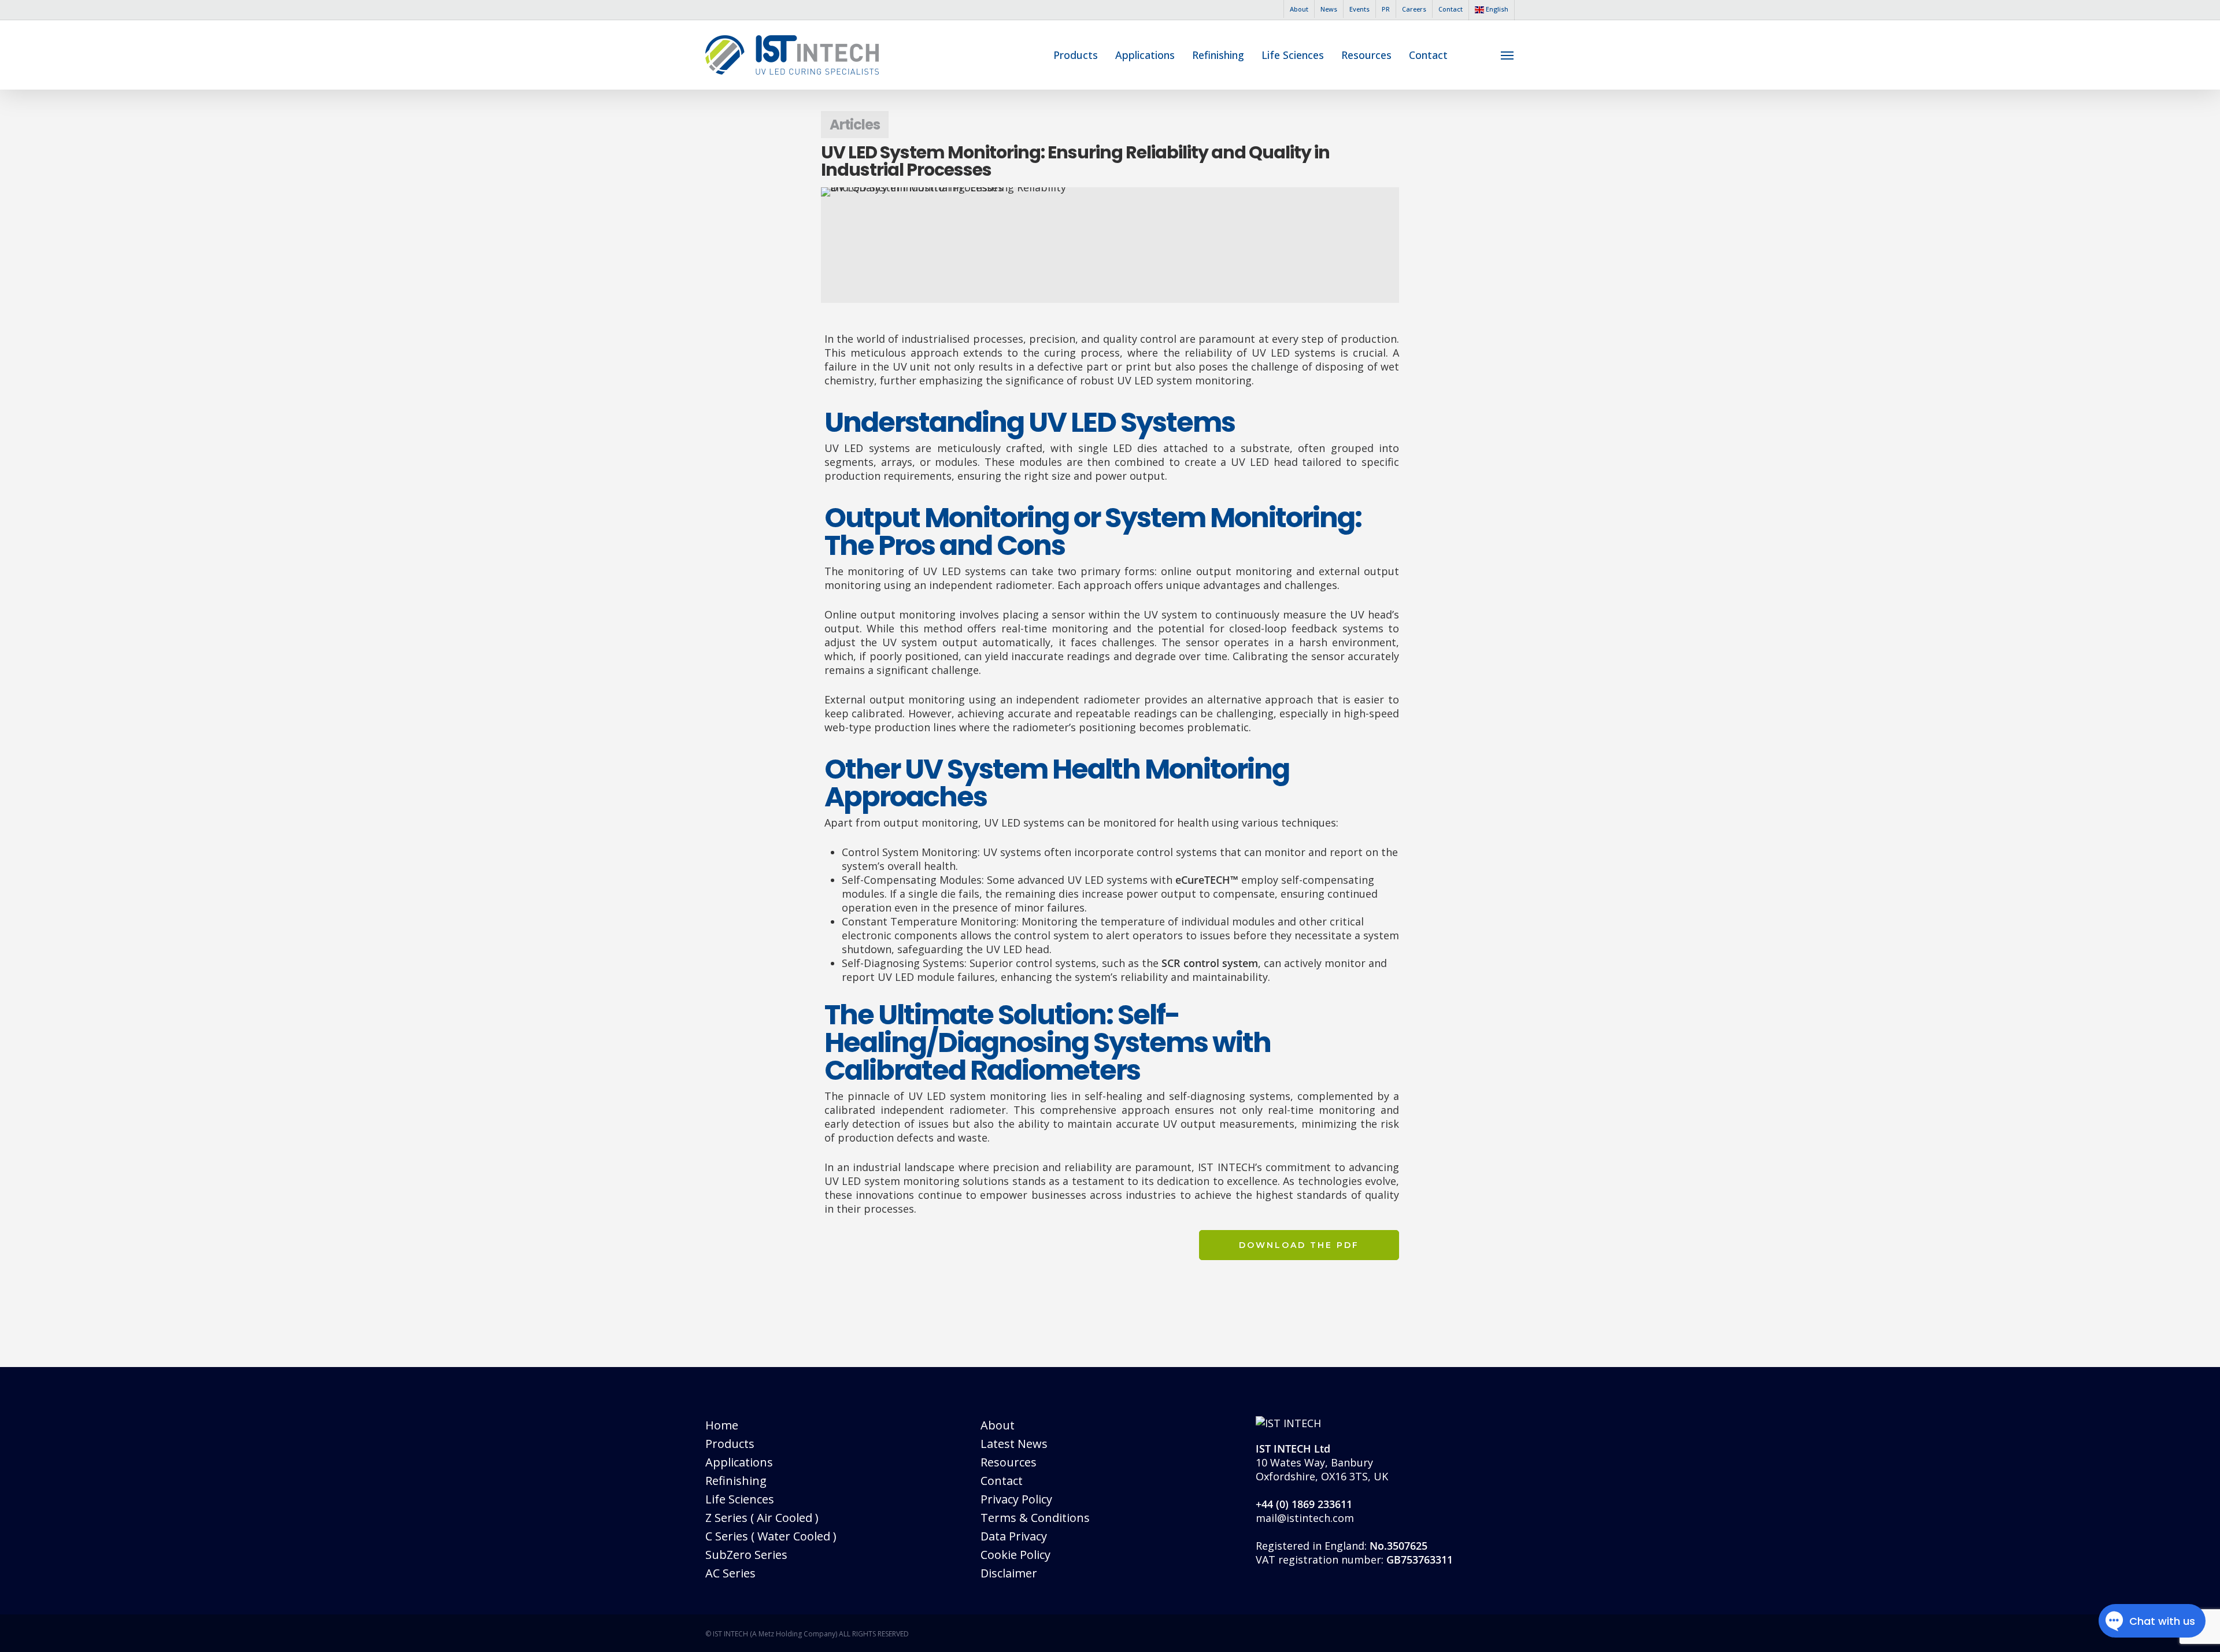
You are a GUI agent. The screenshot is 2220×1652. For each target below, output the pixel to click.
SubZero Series (746, 1555)
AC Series (730, 1573)
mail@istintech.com (1305, 1518)
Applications (739, 1462)
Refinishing (736, 1481)
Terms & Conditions (1035, 1518)
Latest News (1014, 1444)
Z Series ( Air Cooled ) (762, 1518)
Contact (1002, 1481)
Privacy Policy (1016, 1499)
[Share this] (788, 345)
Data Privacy (1014, 1536)
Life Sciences (740, 1499)
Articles (855, 125)
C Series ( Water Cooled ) (771, 1536)
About (998, 1425)
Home (722, 1425)
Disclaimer (1009, 1573)
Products (730, 1444)
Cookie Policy (1015, 1555)
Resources (1009, 1462)
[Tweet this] (788, 380)
